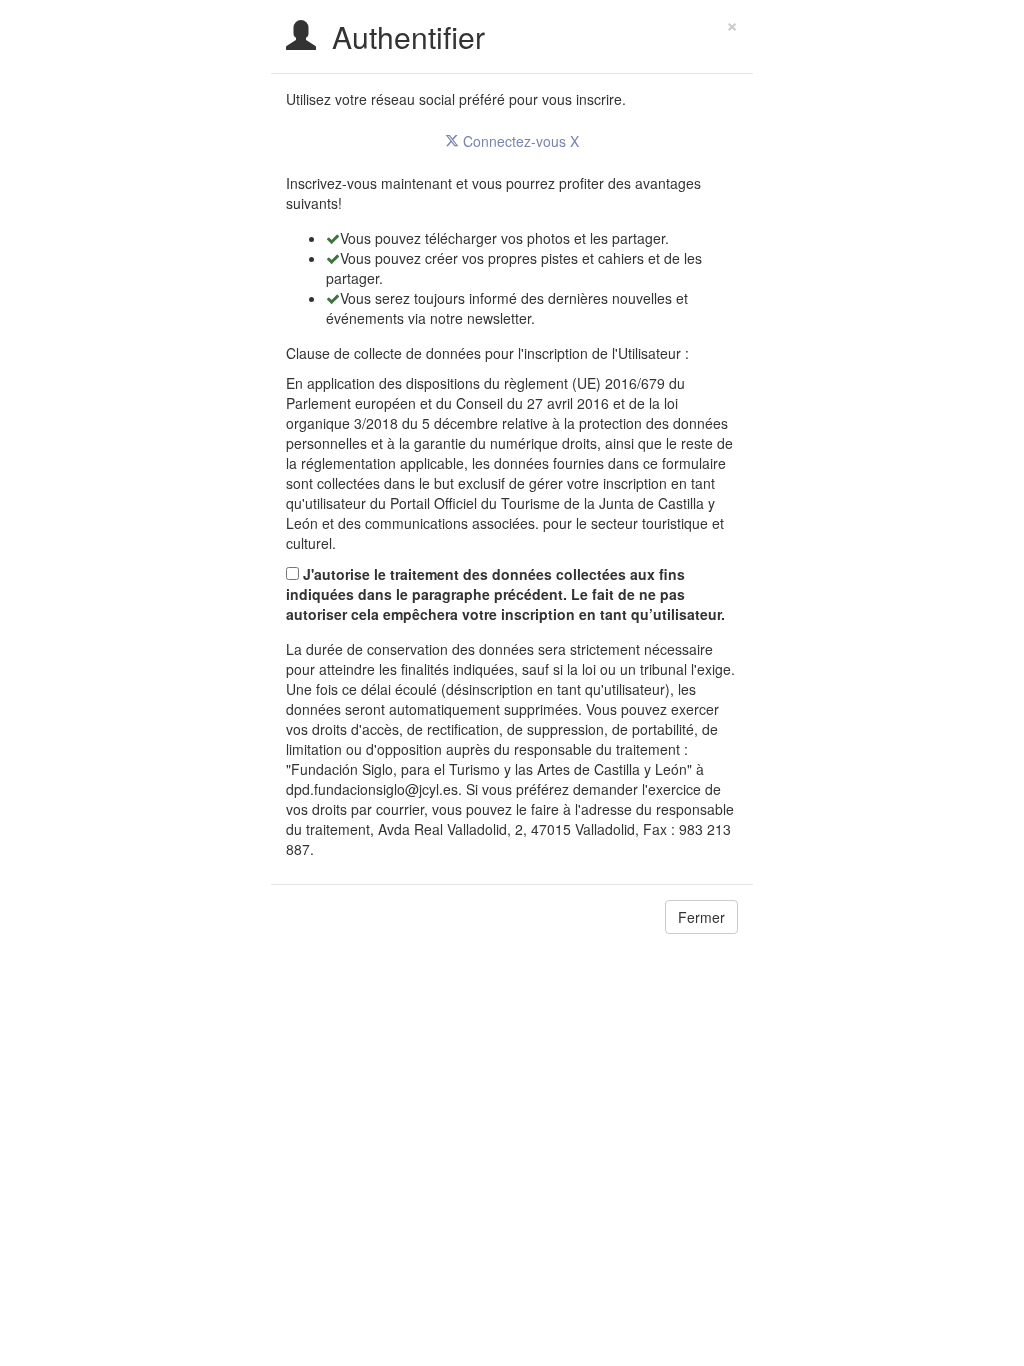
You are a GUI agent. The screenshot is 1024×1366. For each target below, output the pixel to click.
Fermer (701, 917)
